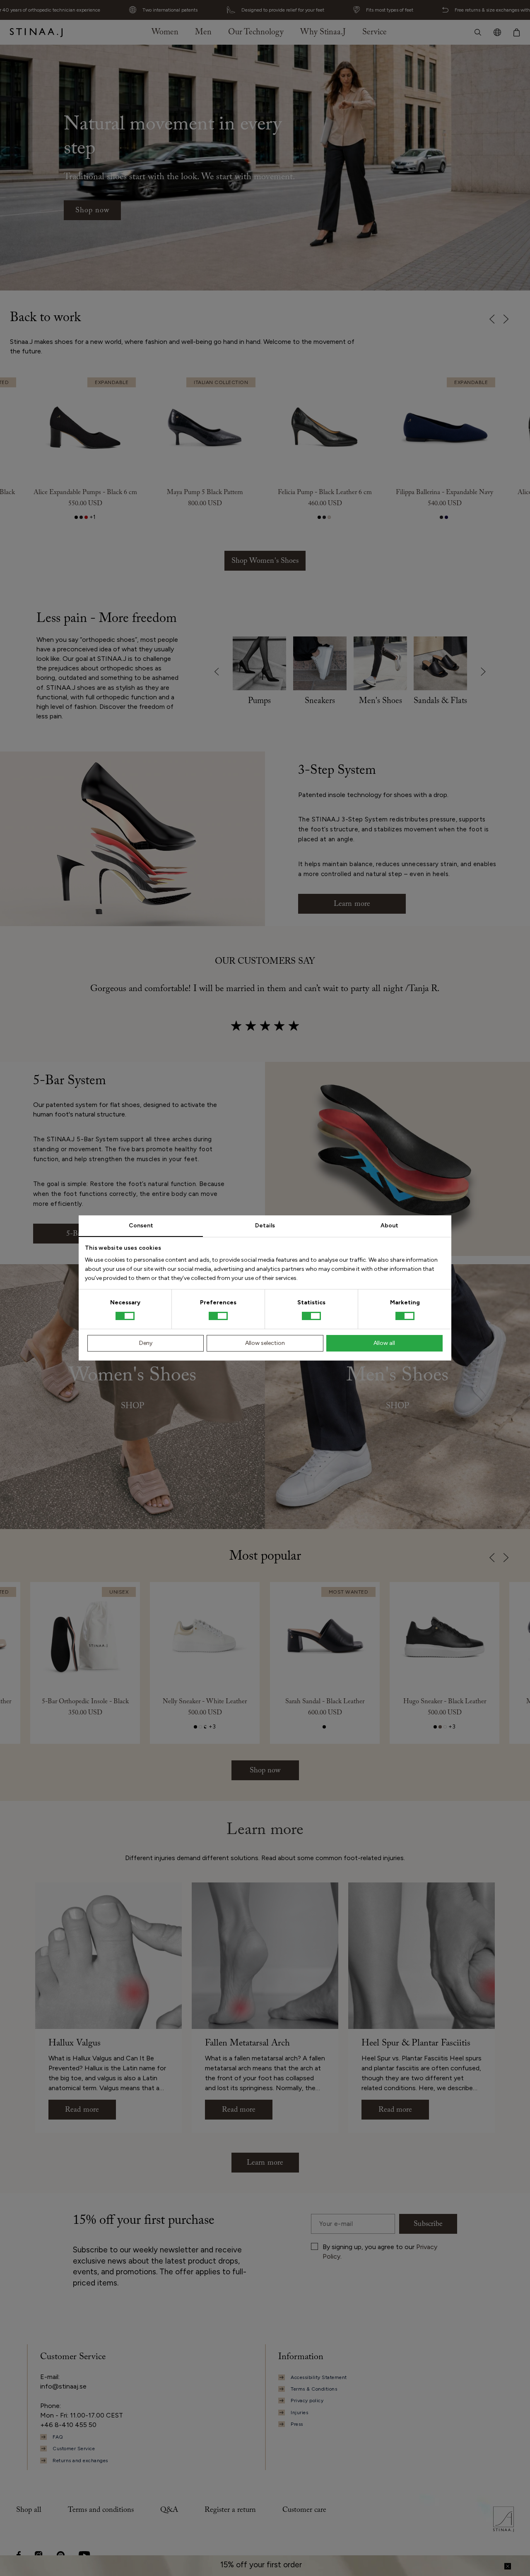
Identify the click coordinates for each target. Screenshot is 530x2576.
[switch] (218, 1316)
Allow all (384, 1343)
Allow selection (265, 1343)
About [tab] (389, 1226)
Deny (146, 1343)
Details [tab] (265, 1226)
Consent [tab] (141, 1226)
